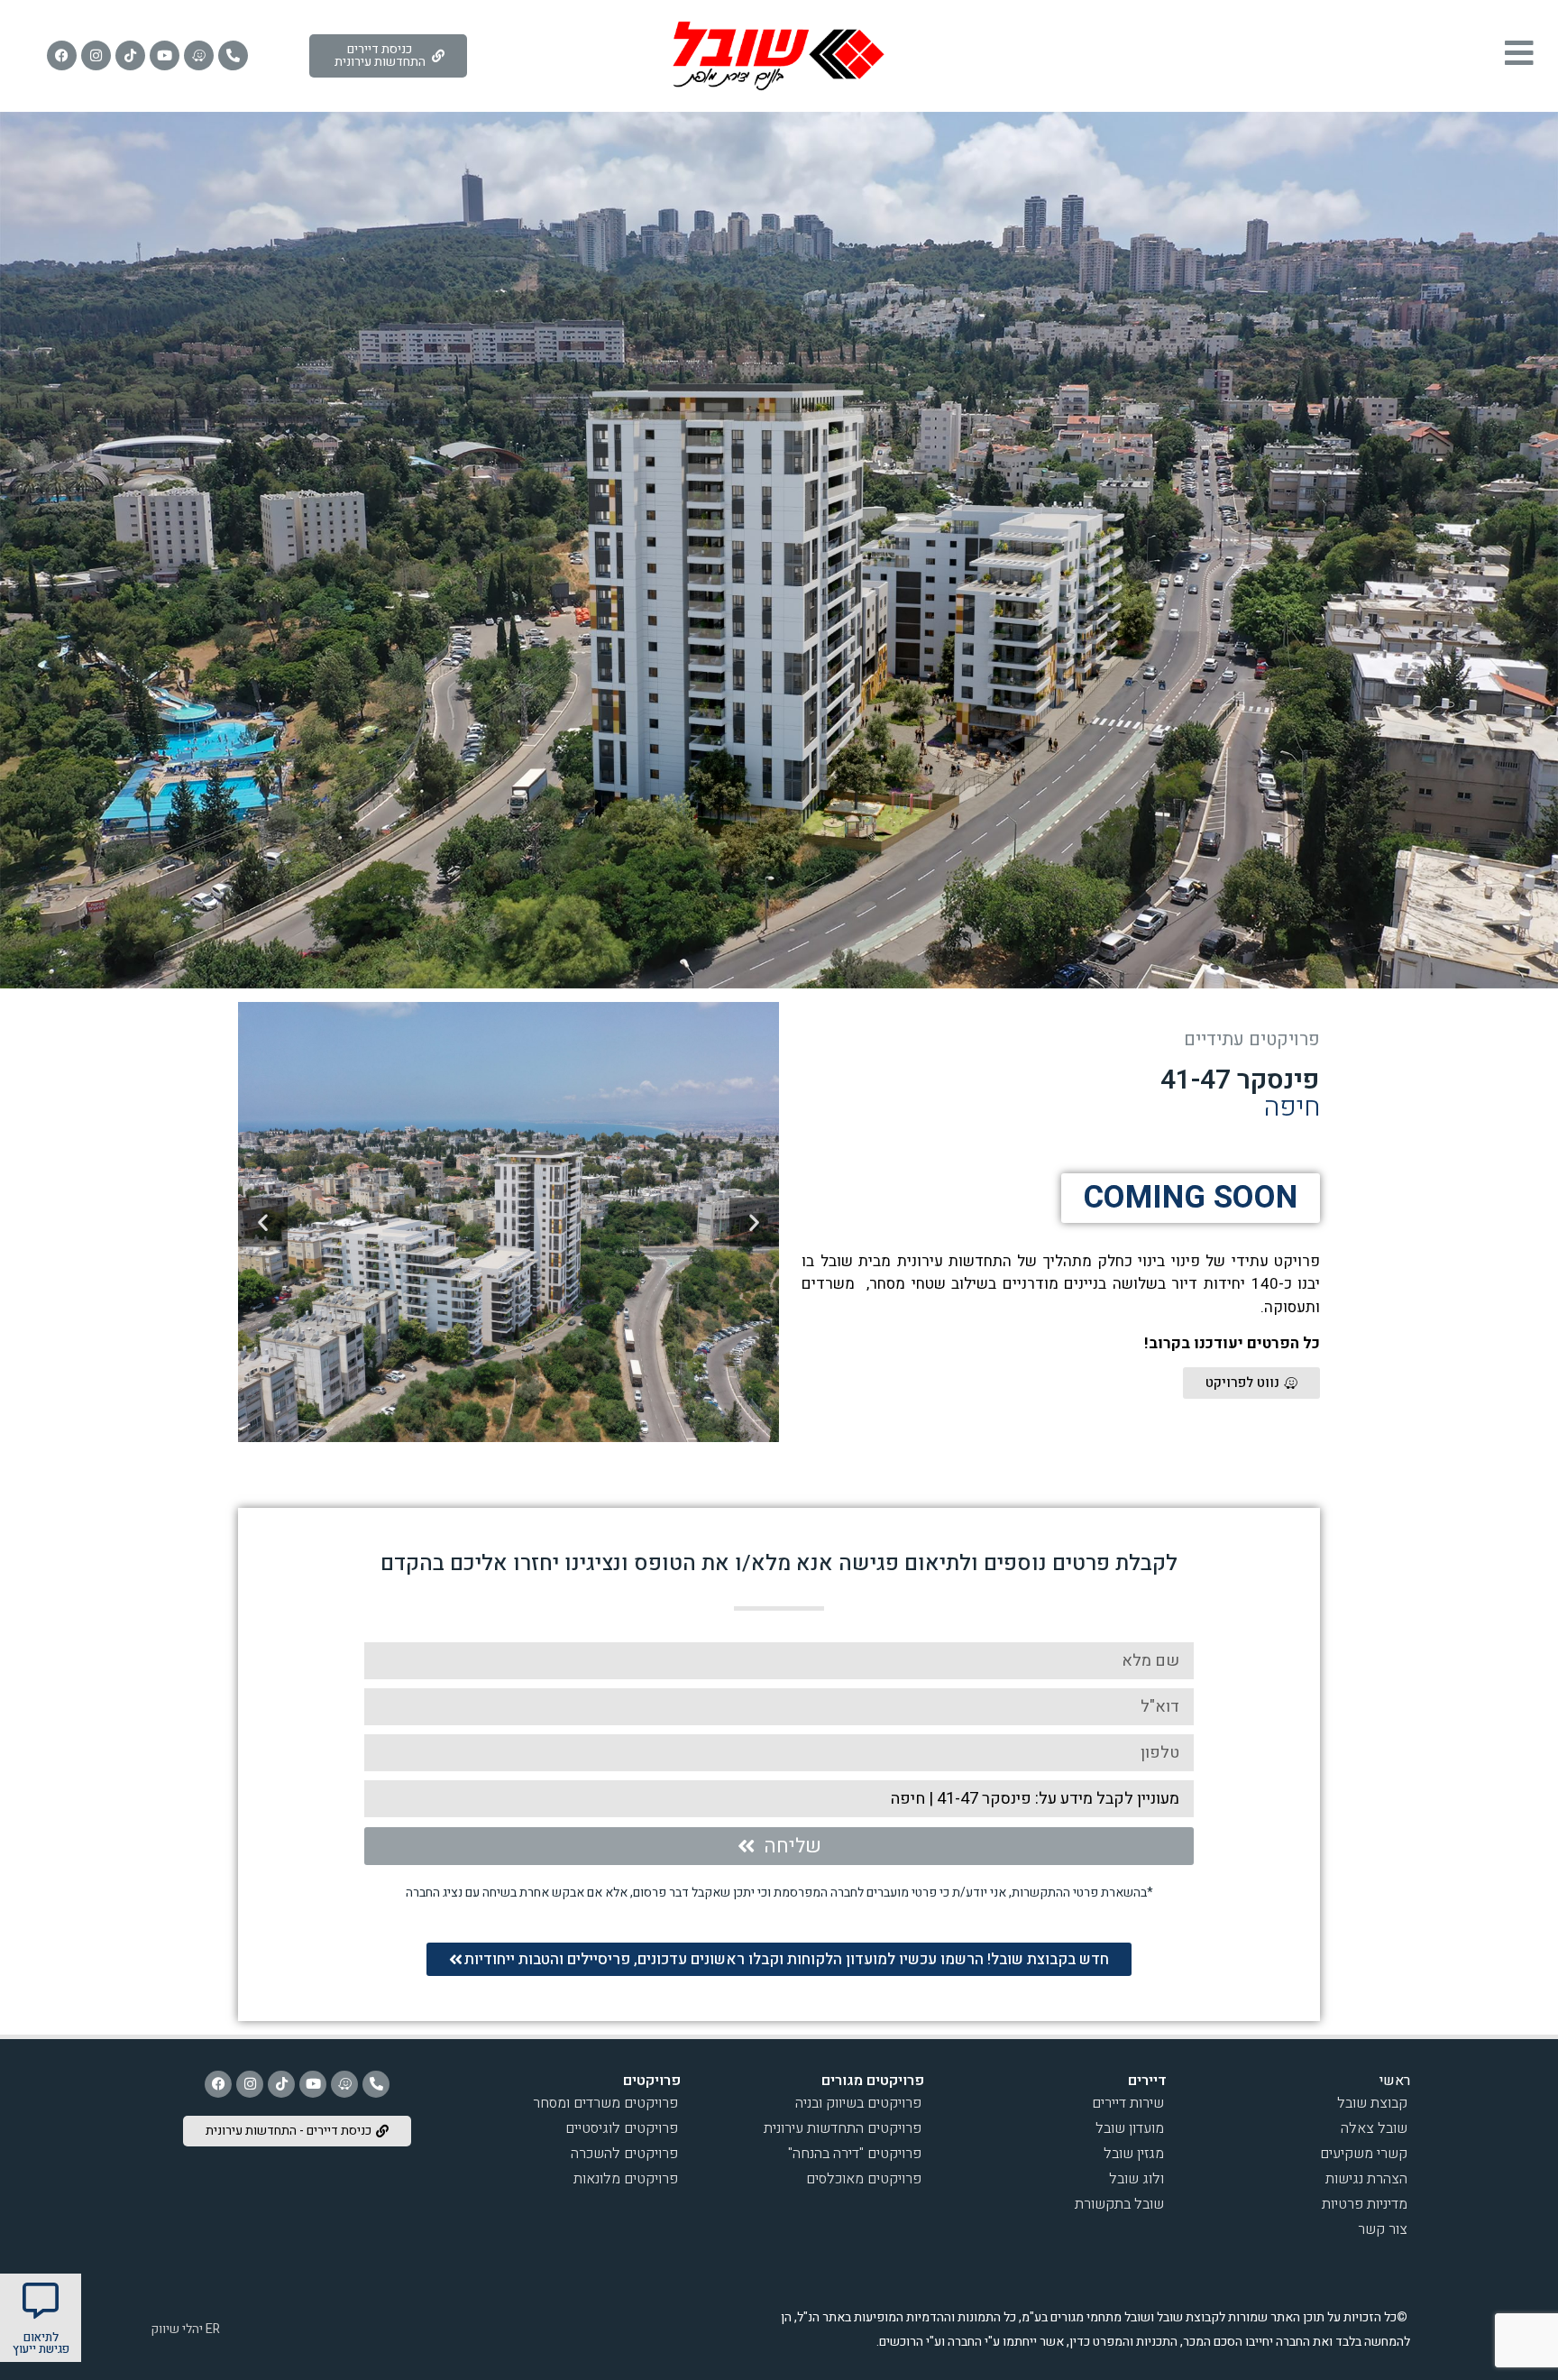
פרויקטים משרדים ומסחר (605, 2103)
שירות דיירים (1128, 2103)
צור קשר (1383, 2229)
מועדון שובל (1130, 2128)
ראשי (1395, 2081)
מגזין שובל (1134, 2154)
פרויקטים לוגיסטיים (622, 2128)
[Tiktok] (130, 55)
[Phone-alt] (233, 55)
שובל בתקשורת (1119, 2204)
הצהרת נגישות (1366, 2179)
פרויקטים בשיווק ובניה (858, 2103)
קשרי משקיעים (1364, 2154)
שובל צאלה (1374, 2128)
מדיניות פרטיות (1365, 2204)
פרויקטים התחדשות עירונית (843, 2128)
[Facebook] (62, 55)
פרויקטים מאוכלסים (864, 2179)
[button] (754, 1222)
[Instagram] (96, 55)
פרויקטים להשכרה (624, 2154)
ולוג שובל (1136, 2179)
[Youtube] (165, 55)
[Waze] (199, 55)
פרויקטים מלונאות (626, 2179)
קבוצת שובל (1372, 2103)
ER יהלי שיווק (184, 2329)
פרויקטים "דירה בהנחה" (855, 2154)
